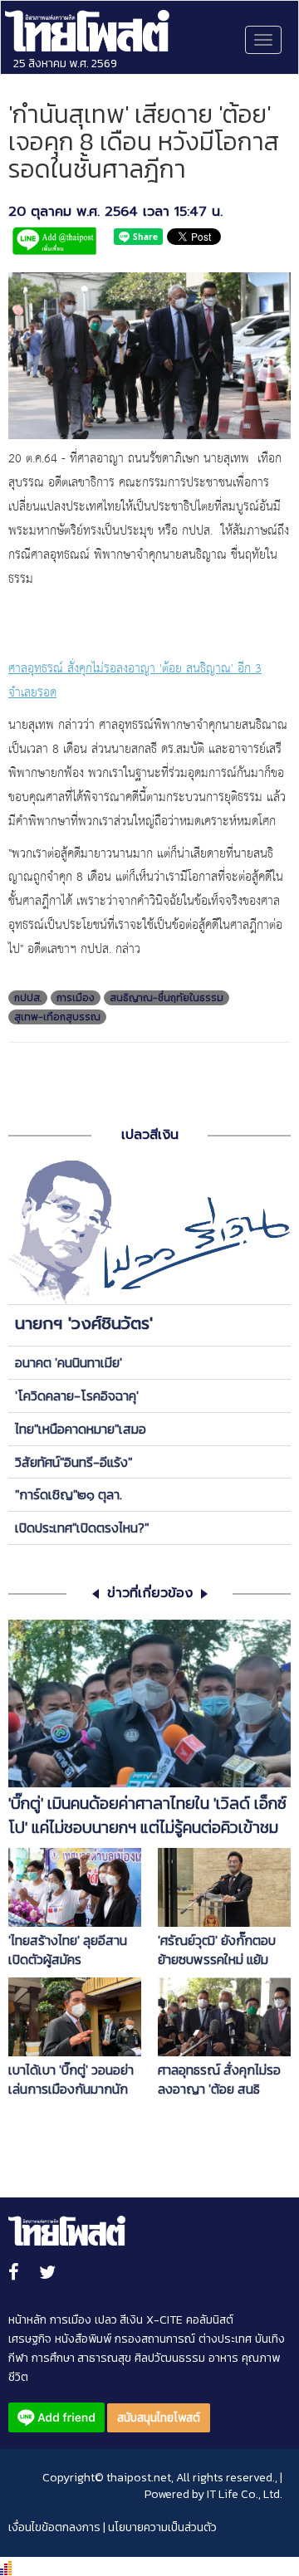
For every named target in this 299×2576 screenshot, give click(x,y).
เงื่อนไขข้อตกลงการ (54, 2527)
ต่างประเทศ (225, 2339)
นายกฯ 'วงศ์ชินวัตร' (84, 1323)
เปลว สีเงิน (119, 2320)
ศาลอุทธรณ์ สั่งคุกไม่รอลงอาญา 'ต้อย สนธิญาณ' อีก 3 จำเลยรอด (219, 2080)
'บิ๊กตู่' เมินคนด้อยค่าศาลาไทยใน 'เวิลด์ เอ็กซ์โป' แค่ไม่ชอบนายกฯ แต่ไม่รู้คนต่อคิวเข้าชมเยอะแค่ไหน (147, 1816)
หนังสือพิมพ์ (83, 2339)
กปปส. (28, 998)
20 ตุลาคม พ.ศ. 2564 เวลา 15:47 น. (115, 212)
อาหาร (223, 2358)
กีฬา (18, 2358)
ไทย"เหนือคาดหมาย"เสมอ (81, 1429)
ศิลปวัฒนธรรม (170, 2358)
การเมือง (76, 998)
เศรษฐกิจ (30, 2339)
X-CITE (164, 2320)
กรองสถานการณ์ (155, 2339)
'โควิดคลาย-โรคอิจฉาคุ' (77, 1396)
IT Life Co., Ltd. (245, 2494)
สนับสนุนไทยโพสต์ (159, 2418)
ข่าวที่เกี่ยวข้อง (150, 1594)
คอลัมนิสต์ (210, 2320)
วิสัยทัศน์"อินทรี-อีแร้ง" (74, 1462)
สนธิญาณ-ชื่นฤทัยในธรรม (167, 998)
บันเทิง (270, 2339)
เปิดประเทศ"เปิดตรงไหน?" (82, 1528)
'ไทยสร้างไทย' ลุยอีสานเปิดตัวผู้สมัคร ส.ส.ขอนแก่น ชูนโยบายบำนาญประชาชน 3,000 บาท (70, 1950)
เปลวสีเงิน (150, 1135)
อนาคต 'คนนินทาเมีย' (69, 1362)
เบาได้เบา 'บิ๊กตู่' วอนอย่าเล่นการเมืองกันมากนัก (71, 2080)
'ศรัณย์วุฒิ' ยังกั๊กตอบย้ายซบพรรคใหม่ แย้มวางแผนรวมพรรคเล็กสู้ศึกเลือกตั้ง (219, 1950)
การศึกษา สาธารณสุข (81, 2358)
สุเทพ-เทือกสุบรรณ (57, 1017)
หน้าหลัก (27, 2320)
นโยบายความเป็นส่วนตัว (162, 2527)
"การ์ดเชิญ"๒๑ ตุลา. (69, 1494)
